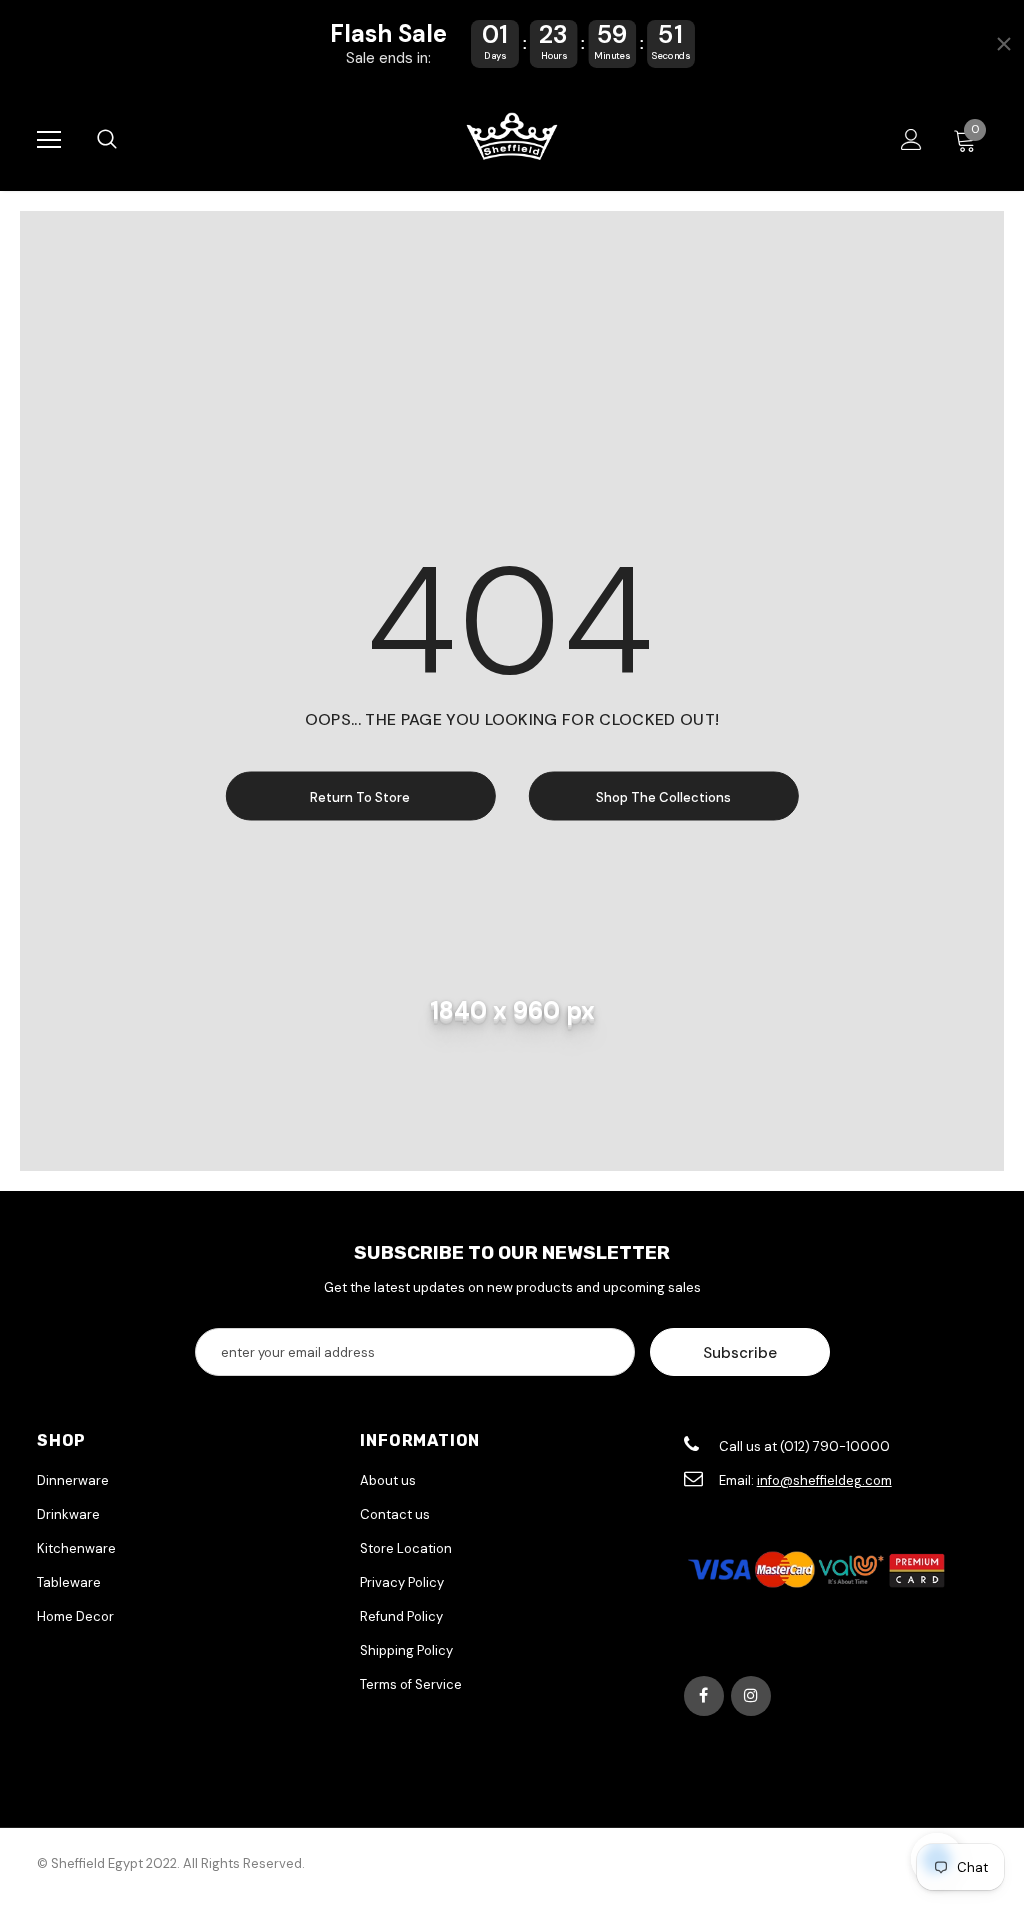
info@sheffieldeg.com (824, 1480)
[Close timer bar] (1004, 44)
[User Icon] (911, 139)
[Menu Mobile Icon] (49, 140)
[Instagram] (751, 1696)
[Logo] (512, 138)
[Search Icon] (107, 140)
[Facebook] (704, 1696)
